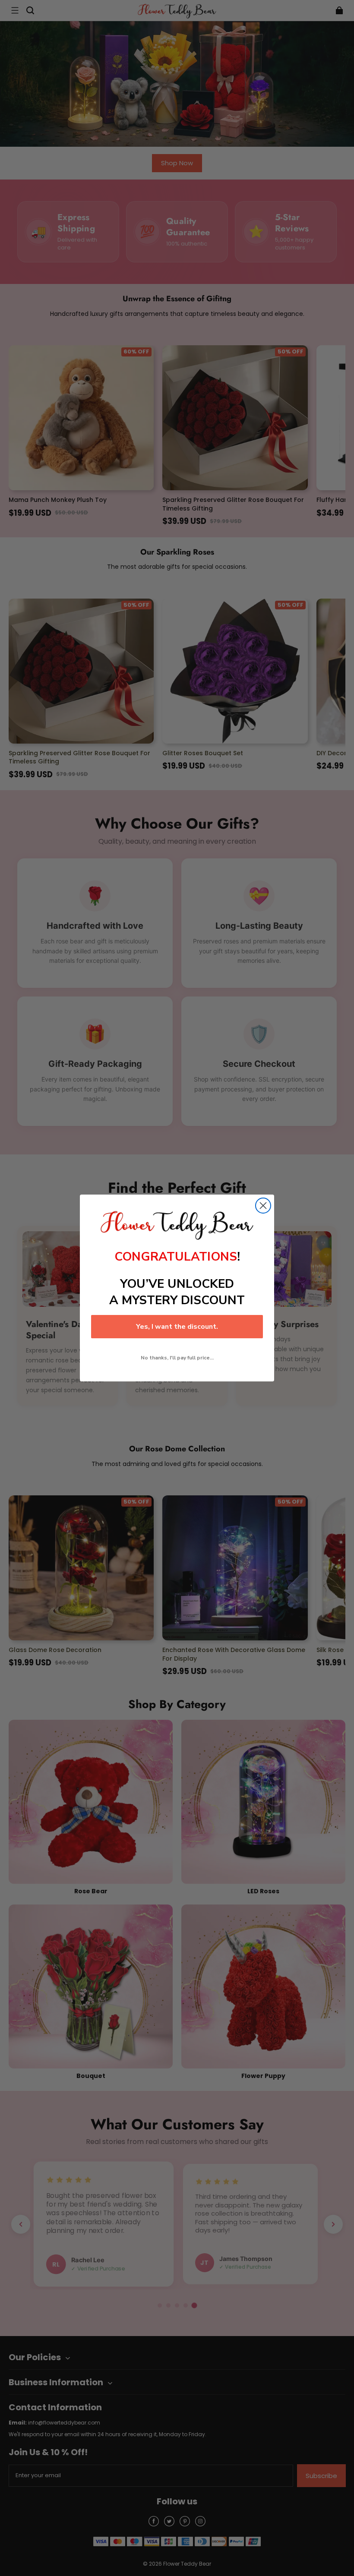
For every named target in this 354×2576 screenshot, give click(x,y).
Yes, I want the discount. (177, 1327)
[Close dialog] (263, 1206)
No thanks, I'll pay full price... (177, 1358)
